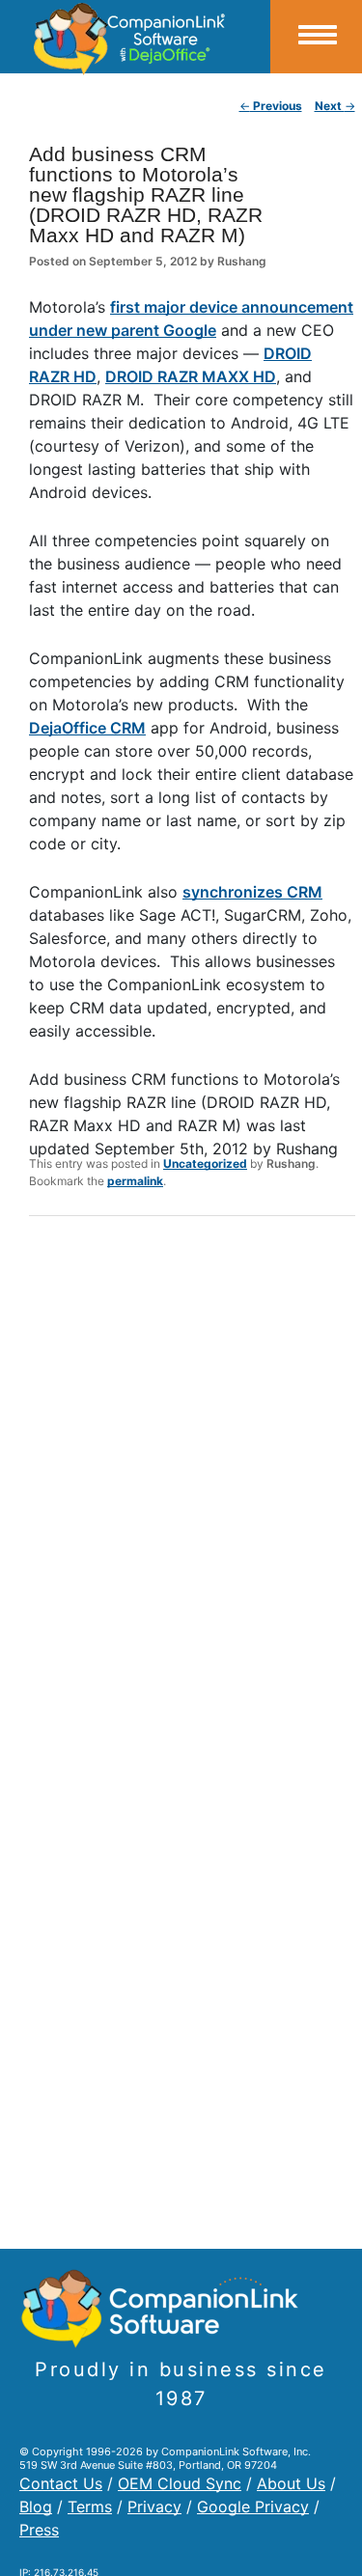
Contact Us (61, 2483)
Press (39, 2530)
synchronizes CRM (252, 892)
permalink (135, 1181)
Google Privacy (253, 2507)
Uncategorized (205, 1163)
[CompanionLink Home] (135, 37)
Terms (90, 2507)
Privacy (154, 2507)
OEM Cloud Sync (180, 2483)
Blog (36, 2507)
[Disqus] (192, 1482)
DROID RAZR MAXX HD (191, 376)
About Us (291, 2483)
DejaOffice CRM (87, 728)
